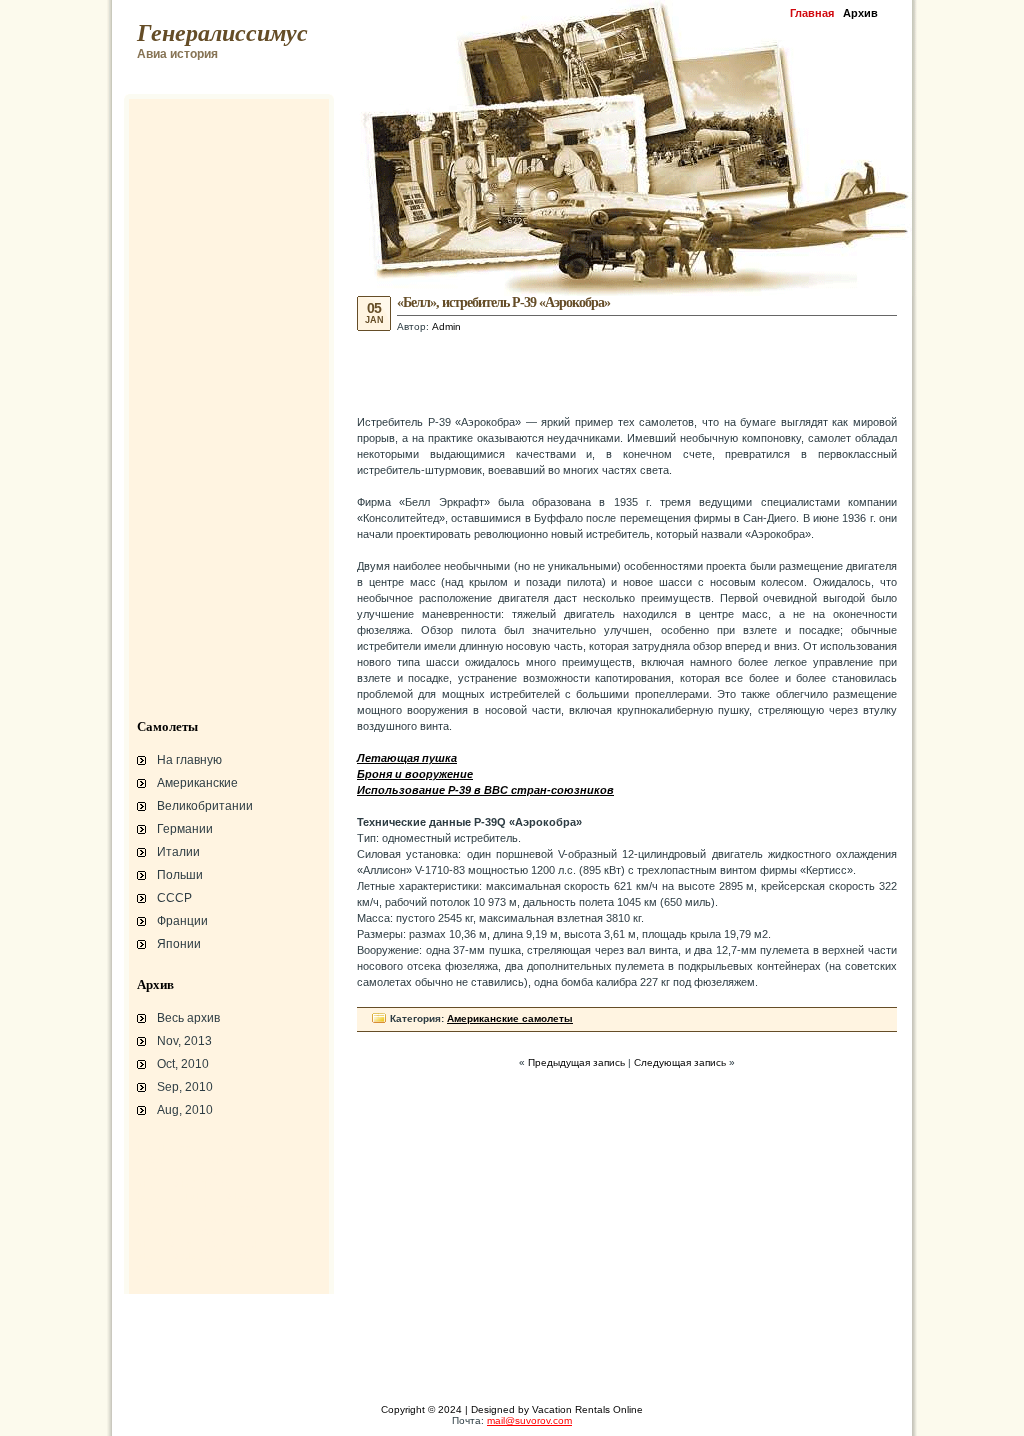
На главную (189, 760)
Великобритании (205, 806)
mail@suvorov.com (529, 1420)
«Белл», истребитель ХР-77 (207, 1244)
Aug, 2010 (185, 1110)
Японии (179, 944)
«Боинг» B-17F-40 (182, 1184)
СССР (174, 898)
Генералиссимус (222, 33)
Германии (185, 829)
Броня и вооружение (189, 1220)
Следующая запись (680, 1062)
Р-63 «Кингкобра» (181, 1232)
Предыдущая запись (576, 1062)
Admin (446, 326)
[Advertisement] (627, 372)
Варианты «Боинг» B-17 (197, 1196)
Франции (182, 921)
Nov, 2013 (184, 1041)
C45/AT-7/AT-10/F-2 (185, 1160)
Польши (180, 875)
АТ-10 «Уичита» (177, 1172)
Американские (197, 783)
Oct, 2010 (183, 1064)
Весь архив (188, 1018)
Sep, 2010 (185, 1087)
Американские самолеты (510, 1018)
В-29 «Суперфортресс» (197, 1208)
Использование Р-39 (189, 1268)
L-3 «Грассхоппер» (185, 1148)
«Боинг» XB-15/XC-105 (194, 1256)
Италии (178, 852)
